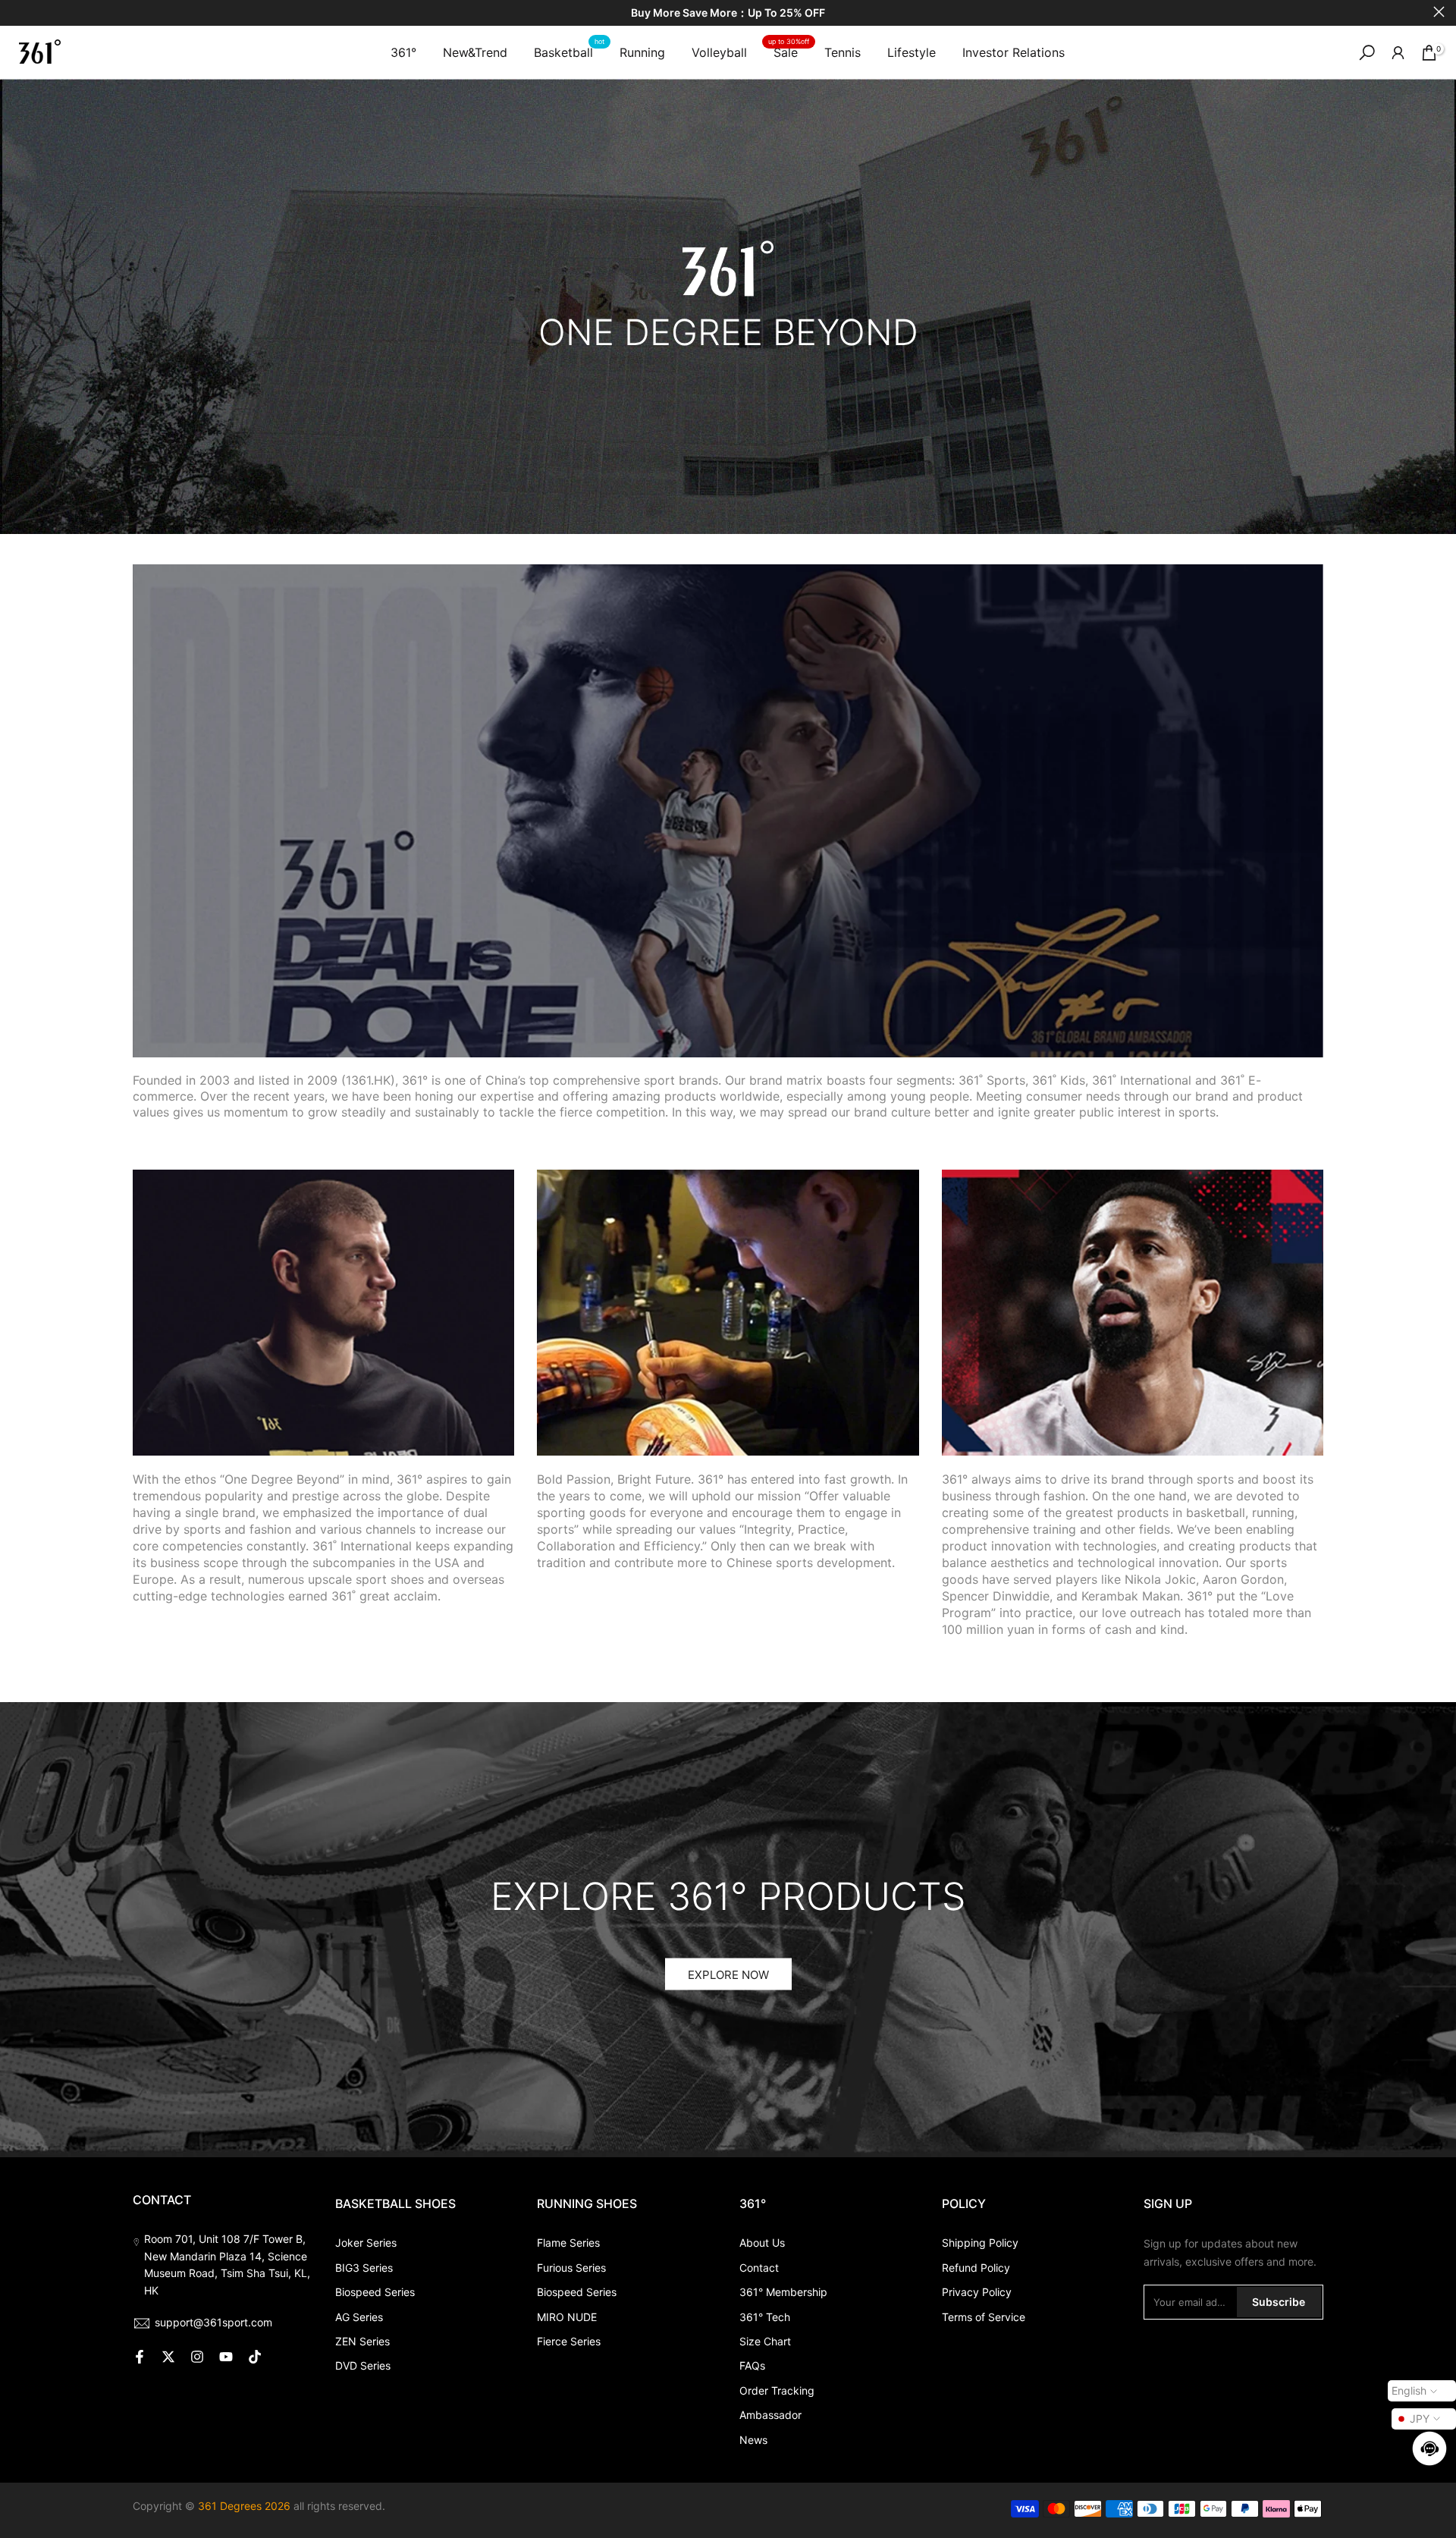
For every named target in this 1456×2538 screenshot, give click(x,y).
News (753, 2440)
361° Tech (765, 2317)
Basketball (569, 51)
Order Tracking (777, 2390)
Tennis (843, 52)
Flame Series (568, 2243)
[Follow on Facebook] (140, 2357)
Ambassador (770, 2415)
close (17, 12)
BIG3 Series (364, 2268)
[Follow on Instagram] (197, 2357)
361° (403, 52)
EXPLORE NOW (728, 1974)
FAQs (752, 2365)
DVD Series (363, 2365)
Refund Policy (976, 2268)
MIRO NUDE (567, 2317)
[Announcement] (728, 13)
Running (642, 52)
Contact (759, 2268)
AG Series (359, 2317)
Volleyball (719, 52)
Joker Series (366, 2243)
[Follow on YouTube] (226, 2357)
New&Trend (475, 52)
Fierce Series (569, 2341)
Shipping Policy (980, 2243)
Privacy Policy (977, 2292)
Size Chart (765, 2341)
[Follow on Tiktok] (255, 2357)
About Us (762, 2243)
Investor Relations (1014, 52)
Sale (789, 51)
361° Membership (783, 2292)
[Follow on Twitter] (168, 2357)
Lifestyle (912, 52)
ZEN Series (362, 2341)
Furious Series (571, 2268)
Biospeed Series (375, 2292)
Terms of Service (984, 2317)
